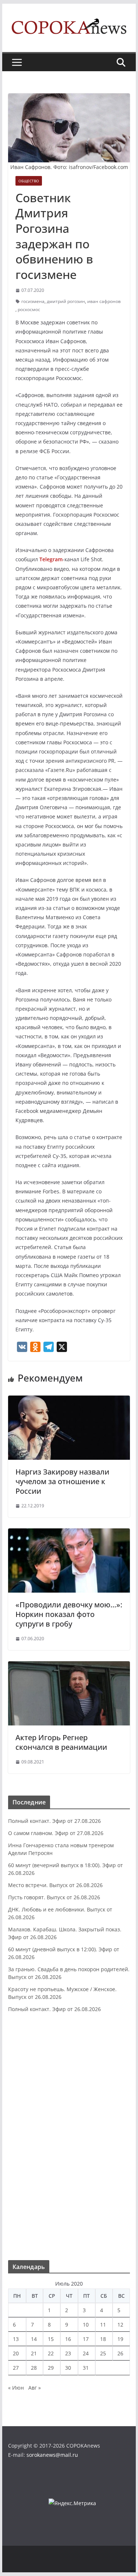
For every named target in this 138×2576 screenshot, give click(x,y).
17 (86, 2339)
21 (34, 2353)
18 (103, 2339)
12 (120, 2325)
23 (68, 2353)
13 (16, 2339)
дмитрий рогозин (66, 301)
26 (120, 2353)
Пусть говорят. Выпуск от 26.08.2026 (54, 1897)
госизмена (33, 301)
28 (34, 2368)
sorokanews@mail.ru (52, 2455)
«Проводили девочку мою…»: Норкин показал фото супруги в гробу (69, 1614)
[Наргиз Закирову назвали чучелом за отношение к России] (69, 1401)
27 (16, 2368)
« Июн (16, 2388)
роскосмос (29, 309)
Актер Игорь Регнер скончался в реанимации (61, 1742)
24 (86, 2353)
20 (16, 2353)
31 (86, 2368)
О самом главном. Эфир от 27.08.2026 (56, 1833)
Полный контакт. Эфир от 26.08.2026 (54, 2009)
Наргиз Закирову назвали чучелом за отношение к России (62, 1481)
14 (34, 2339)
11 (103, 2325)
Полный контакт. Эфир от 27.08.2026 (54, 1821)
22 (51, 2353)
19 (120, 2339)
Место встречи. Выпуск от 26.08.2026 (55, 1885)
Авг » (35, 2388)
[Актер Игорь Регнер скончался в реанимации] (69, 1666)
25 (103, 2353)
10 (86, 2325)
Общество (29, 181)
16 (68, 2339)
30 (68, 2368)
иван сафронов (104, 301)
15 (51, 2339)
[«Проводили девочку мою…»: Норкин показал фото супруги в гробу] (69, 1534)
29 (51, 2368)
